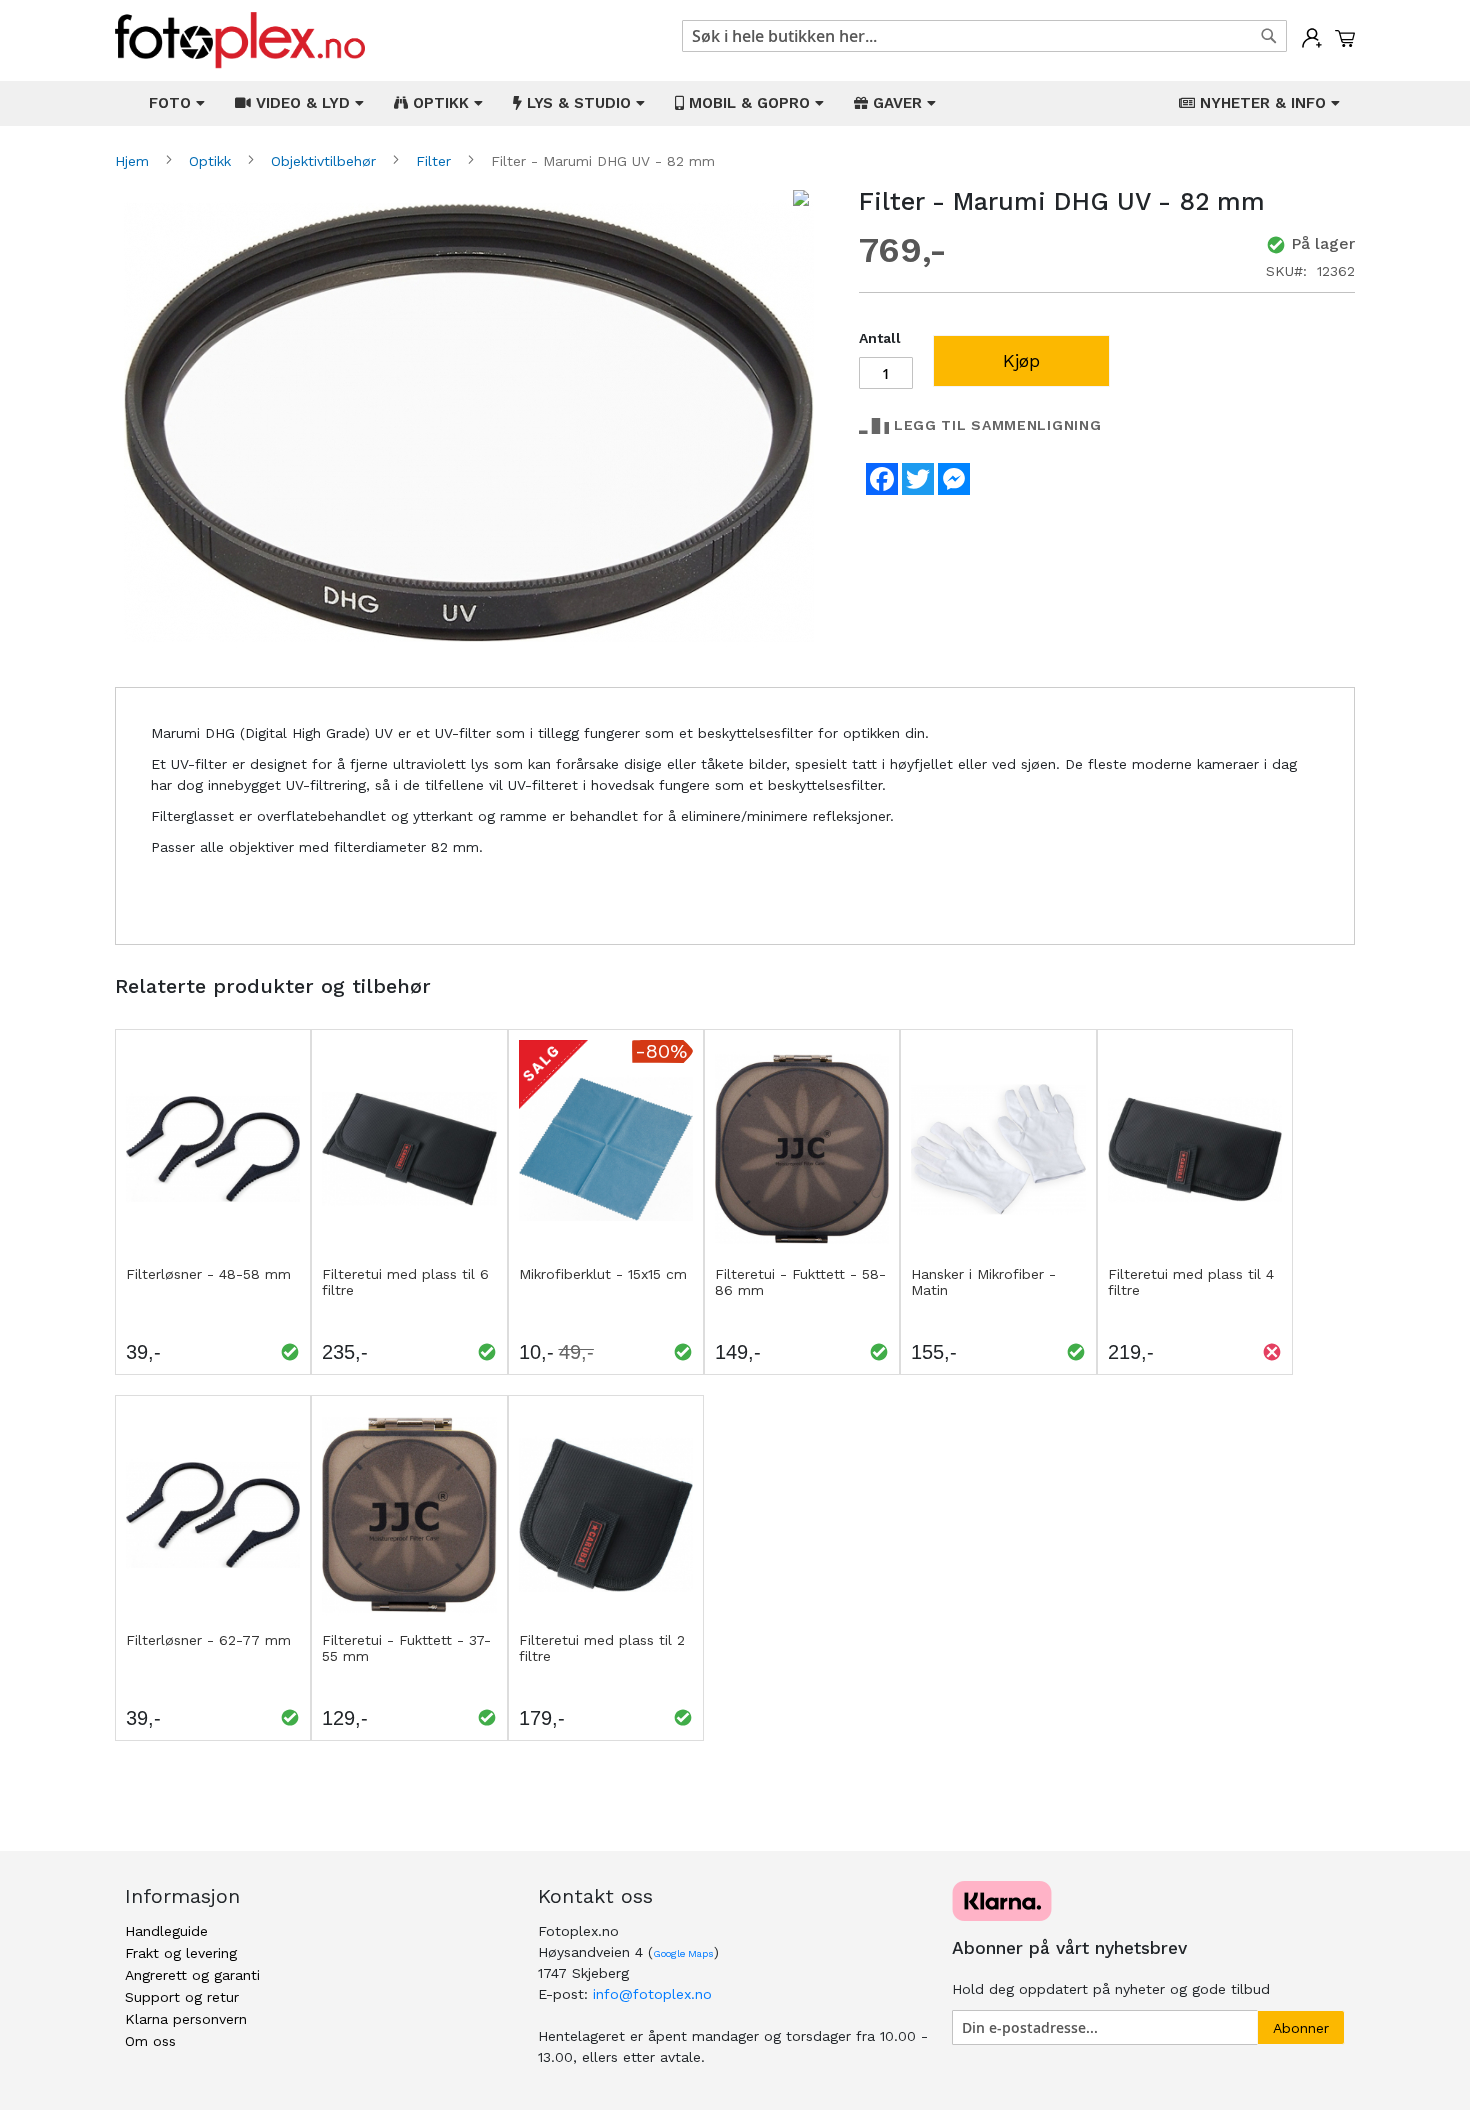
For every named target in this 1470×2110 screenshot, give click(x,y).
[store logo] (240, 40)
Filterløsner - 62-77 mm (208, 1640)
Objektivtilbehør (326, 161)
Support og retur (182, 1997)
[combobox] (984, 36)
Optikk (212, 161)
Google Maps (683, 1953)
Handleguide (166, 1931)
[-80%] (606, 1253)
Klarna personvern (186, 2019)
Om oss (150, 2041)
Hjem (134, 161)
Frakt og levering (181, 1953)
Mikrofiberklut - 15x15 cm (603, 1274)
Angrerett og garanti (192, 1975)
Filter (436, 161)
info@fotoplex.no (652, 1994)
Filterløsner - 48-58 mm (208, 1274)
